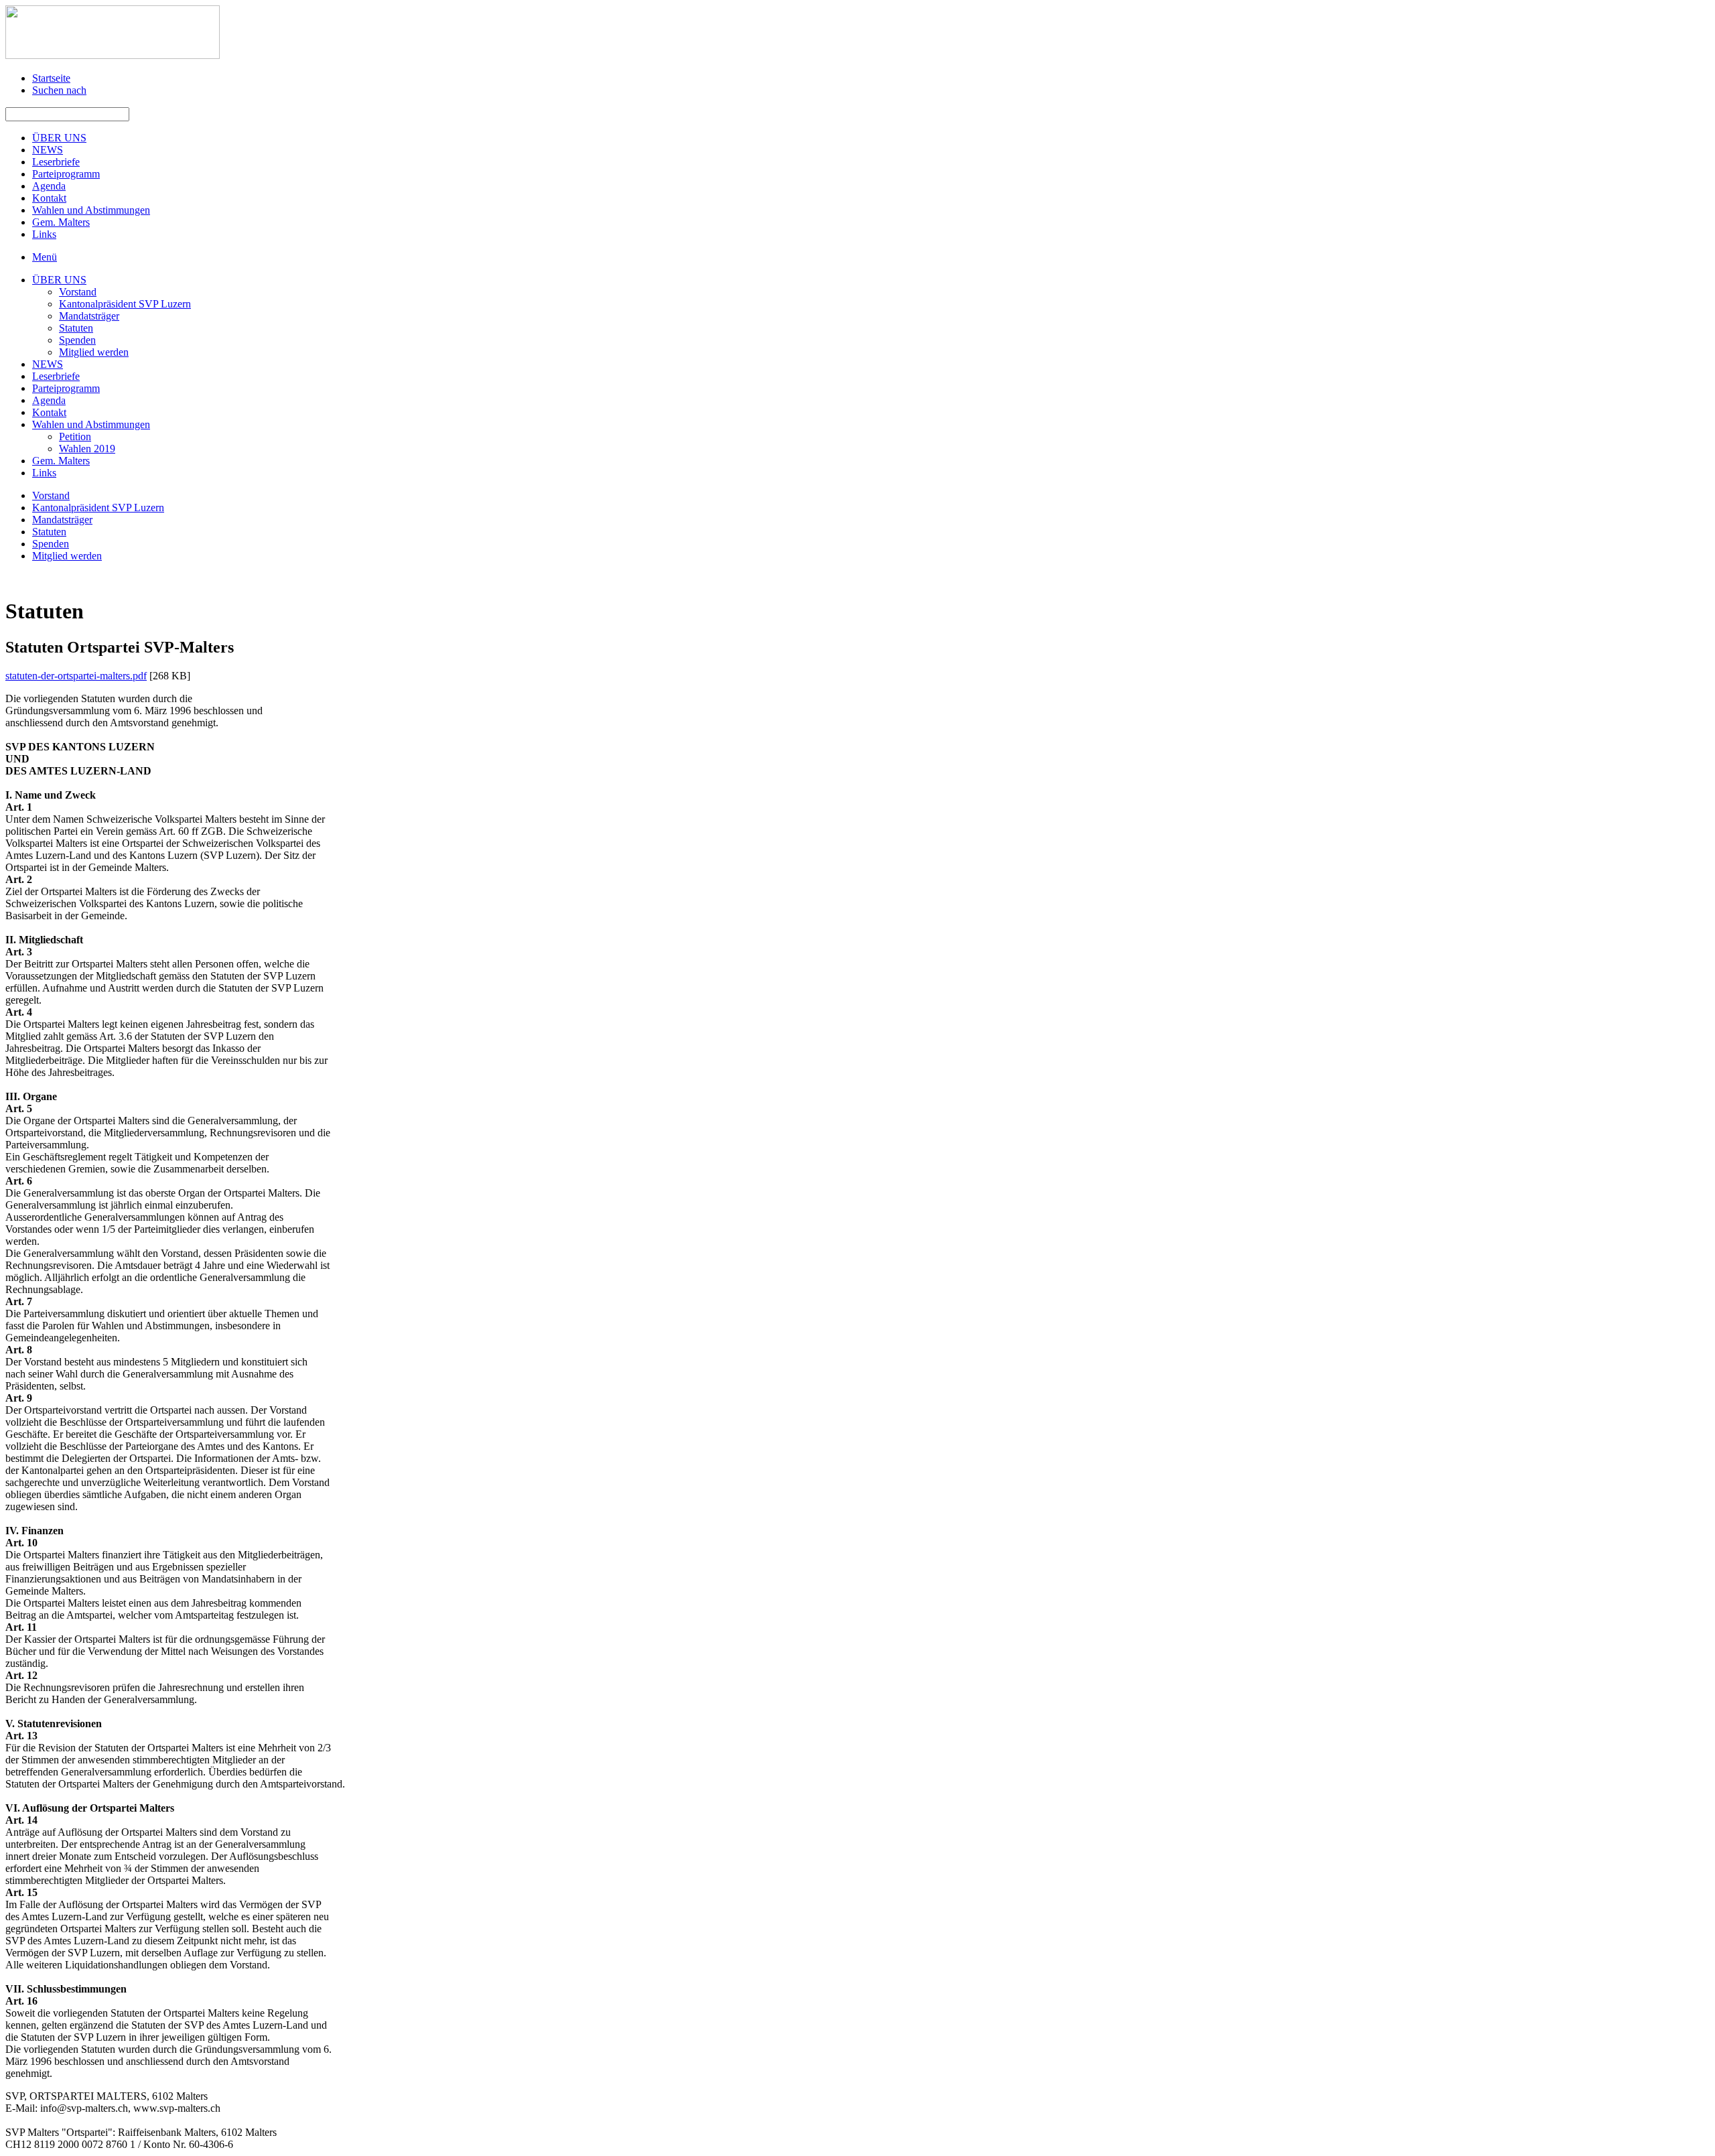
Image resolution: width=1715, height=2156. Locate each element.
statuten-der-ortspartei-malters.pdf (76, 676)
